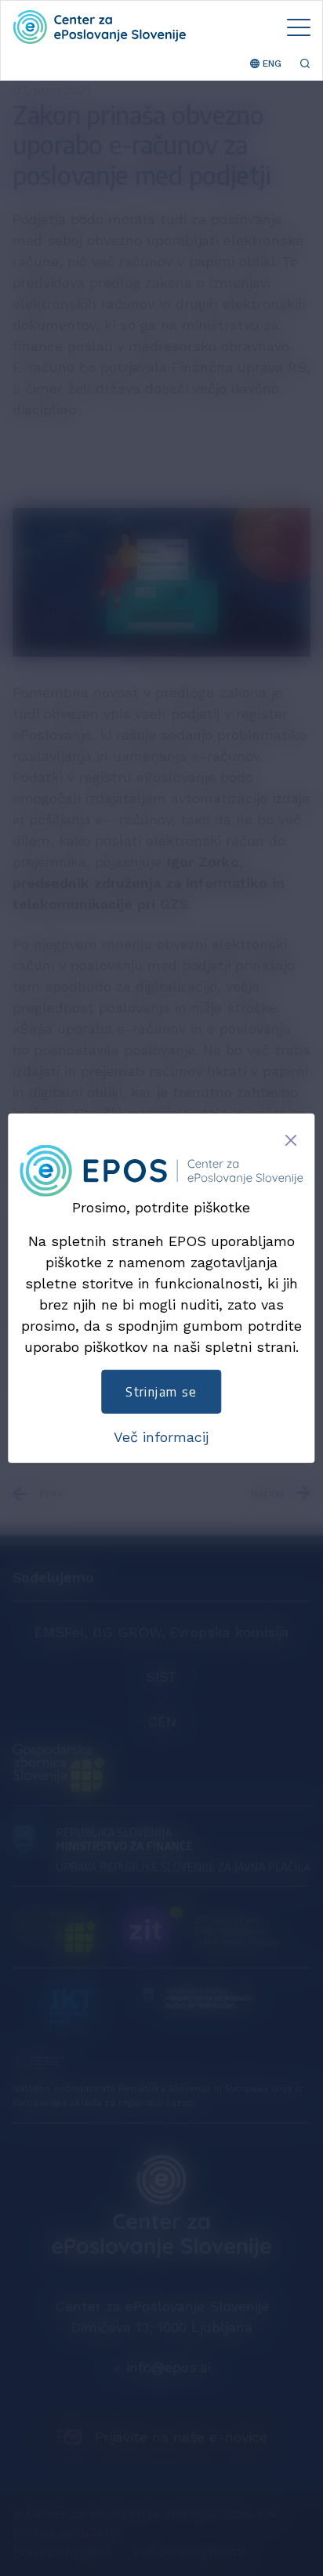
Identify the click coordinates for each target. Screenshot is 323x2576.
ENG (270, 63)
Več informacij (161, 1437)
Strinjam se (161, 1392)
